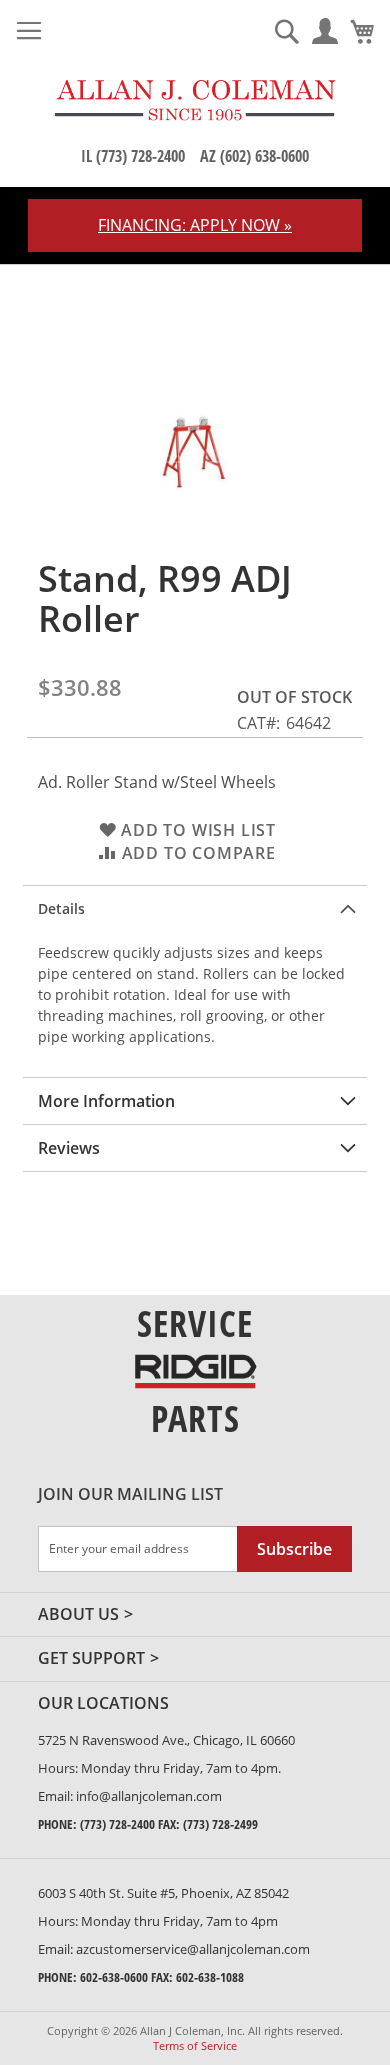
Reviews (69, 1148)
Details (61, 908)
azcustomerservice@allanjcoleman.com (193, 1949)
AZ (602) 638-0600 (254, 156)
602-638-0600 (114, 1977)
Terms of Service (195, 2045)
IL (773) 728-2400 (133, 156)
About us (78, 1615)
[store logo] (195, 100)
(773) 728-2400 (117, 1824)
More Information (106, 1101)
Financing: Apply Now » (195, 225)
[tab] (195, 908)
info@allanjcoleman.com (149, 1796)
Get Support (91, 1659)
